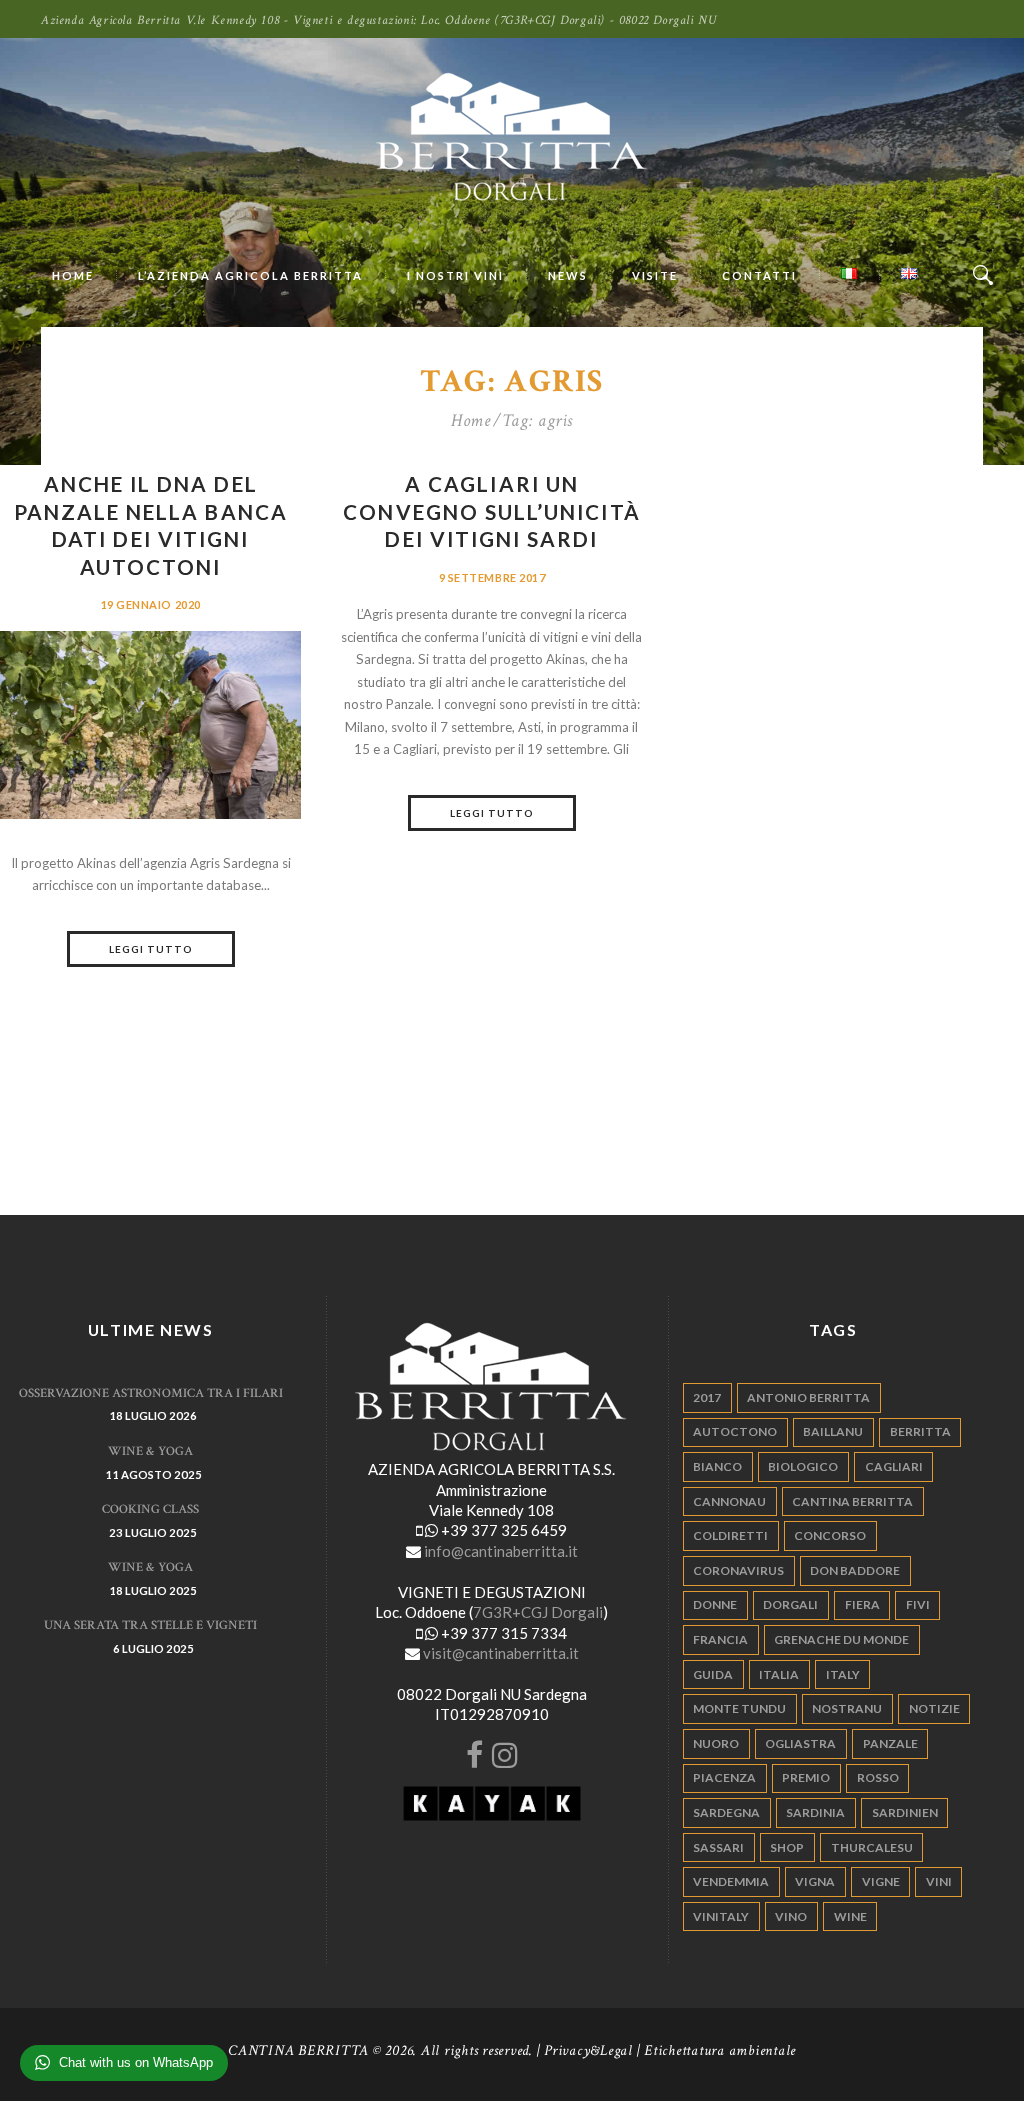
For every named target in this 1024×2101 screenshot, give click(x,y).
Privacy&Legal (588, 2050)
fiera (862, 1604)
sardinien (905, 1812)
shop (787, 1847)
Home (470, 421)
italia (779, 1674)
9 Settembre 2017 (492, 577)
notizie (934, 1708)
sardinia (815, 1812)
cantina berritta (852, 1501)
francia (720, 1639)
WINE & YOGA (150, 1451)
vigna (815, 1881)
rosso (878, 1777)
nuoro (716, 1743)
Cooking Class (150, 1509)
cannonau (729, 1501)
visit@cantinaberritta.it (501, 1653)
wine (850, 1916)
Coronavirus (738, 1570)
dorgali (790, 1604)
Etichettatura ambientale (720, 2050)
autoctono (735, 1431)
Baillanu (833, 1431)
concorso (830, 1535)
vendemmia (731, 1881)
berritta (920, 1431)
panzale (890, 1743)
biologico (803, 1466)
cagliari (894, 1466)
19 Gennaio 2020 (151, 604)
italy (843, 1674)
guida (713, 1674)
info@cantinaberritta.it (501, 1551)
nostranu (847, 1708)
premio (806, 1777)
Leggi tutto (151, 949)
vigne (881, 1881)
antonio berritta (808, 1397)
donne (715, 1604)
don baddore (855, 1570)
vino (791, 1916)
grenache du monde (841, 1639)
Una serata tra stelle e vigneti (150, 1625)
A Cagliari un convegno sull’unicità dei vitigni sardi (491, 511)
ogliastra (800, 1743)
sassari (718, 1847)
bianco (717, 1466)
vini (939, 1881)
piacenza (724, 1777)
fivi (918, 1604)
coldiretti (730, 1535)
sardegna (726, 1812)
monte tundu (739, 1708)
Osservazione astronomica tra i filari (151, 1393)
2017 (707, 1397)
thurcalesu (872, 1847)
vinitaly (721, 1916)
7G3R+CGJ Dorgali (538, 1612)
